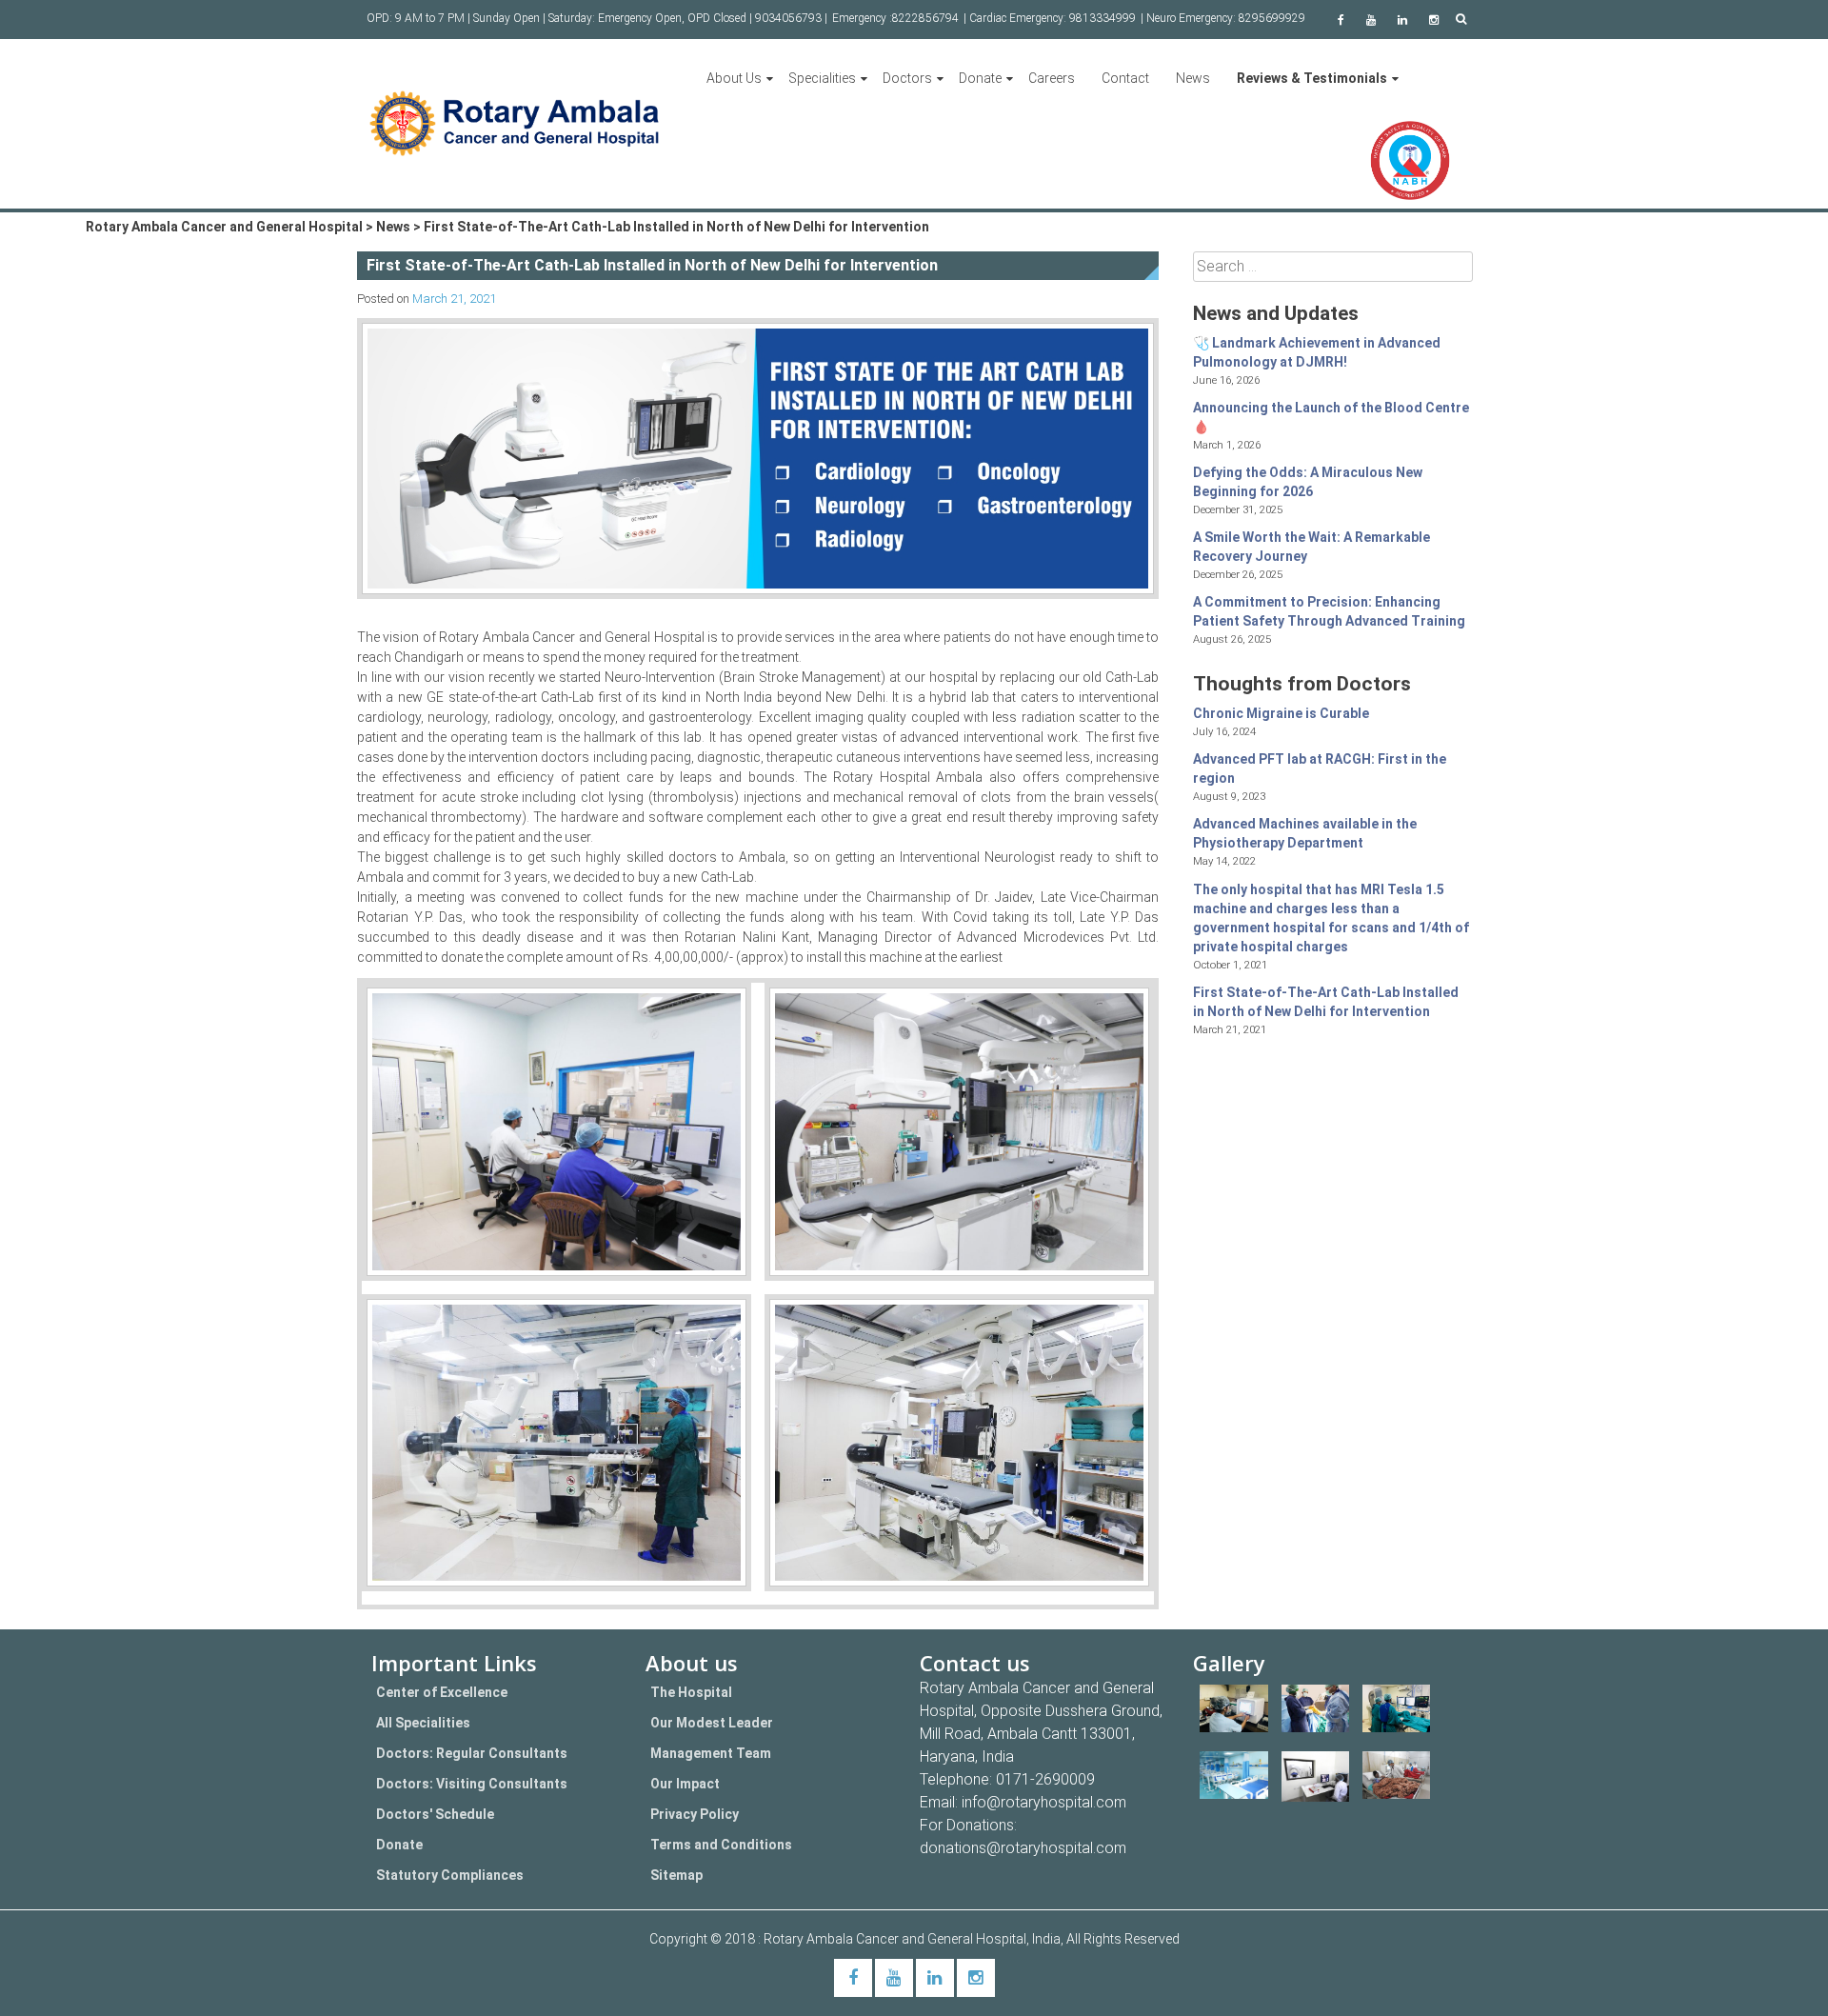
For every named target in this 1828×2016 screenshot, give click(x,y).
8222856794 (925, 18)
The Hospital (691, 1692)
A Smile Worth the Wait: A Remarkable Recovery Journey (1311, 547)
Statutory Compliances (450, 1875)
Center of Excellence (442, 1692)
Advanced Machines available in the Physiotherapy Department (1305, 833)
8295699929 (1272, 18)
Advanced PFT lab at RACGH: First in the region (1320, 768)
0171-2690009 (1045, 1779)
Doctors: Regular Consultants (472, 1753)
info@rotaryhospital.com (1044, 1802)
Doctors (907, 78)
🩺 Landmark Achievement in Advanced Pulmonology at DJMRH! (1317, 352)
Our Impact (685, 1784)
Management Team (711, 1753)
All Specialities (423, 1723)
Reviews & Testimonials (1312, 78)
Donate (980, 78)
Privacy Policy (695, 1814)
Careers (1052, 78)
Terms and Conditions (721, 1845)
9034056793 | (791, 18)
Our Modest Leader (712, 1723)
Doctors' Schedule (435, 1814)
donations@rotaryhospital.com (1023, 1848)
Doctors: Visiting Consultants (472, 1784)
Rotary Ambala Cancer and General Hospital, (898, 1939)
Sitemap (676, 1875)
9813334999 (1103, 18)
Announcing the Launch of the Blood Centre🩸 (1331, 417)
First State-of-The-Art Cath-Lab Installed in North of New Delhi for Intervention (1326, 1002)
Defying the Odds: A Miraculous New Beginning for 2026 (1308, 482)
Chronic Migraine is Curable (1281, 713)
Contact (1125, 78)
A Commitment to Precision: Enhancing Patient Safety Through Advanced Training (1329, 611)
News (1193, 78)
